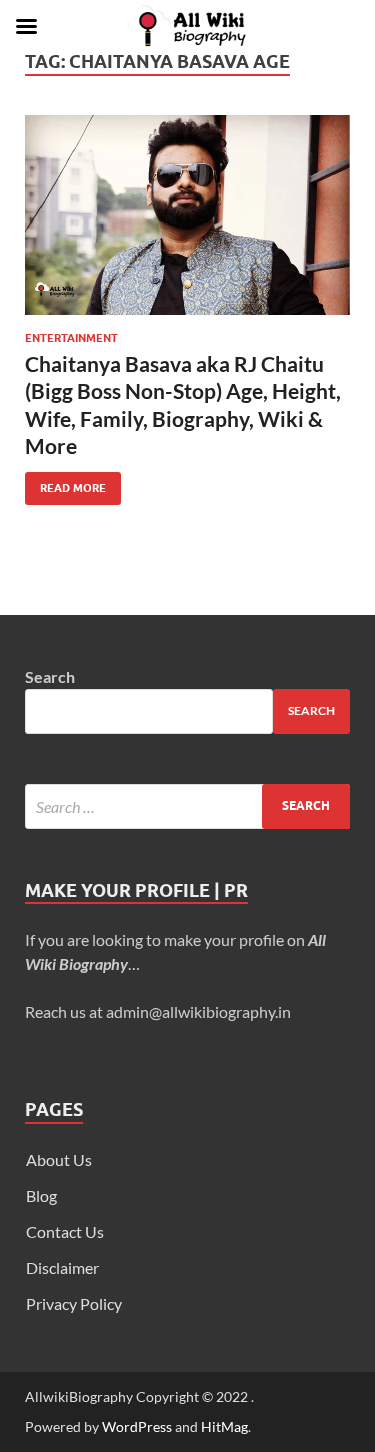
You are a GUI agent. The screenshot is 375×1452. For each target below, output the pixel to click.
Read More (65, 483)
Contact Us (65, 1231)
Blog (41, 1195)
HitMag (224, 1426)
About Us (59, 1159)
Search (50, 676)
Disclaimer (62, 1267)
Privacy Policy (74, 1303)
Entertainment (71, 338)
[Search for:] (187, 806)
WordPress (137, 1426)
